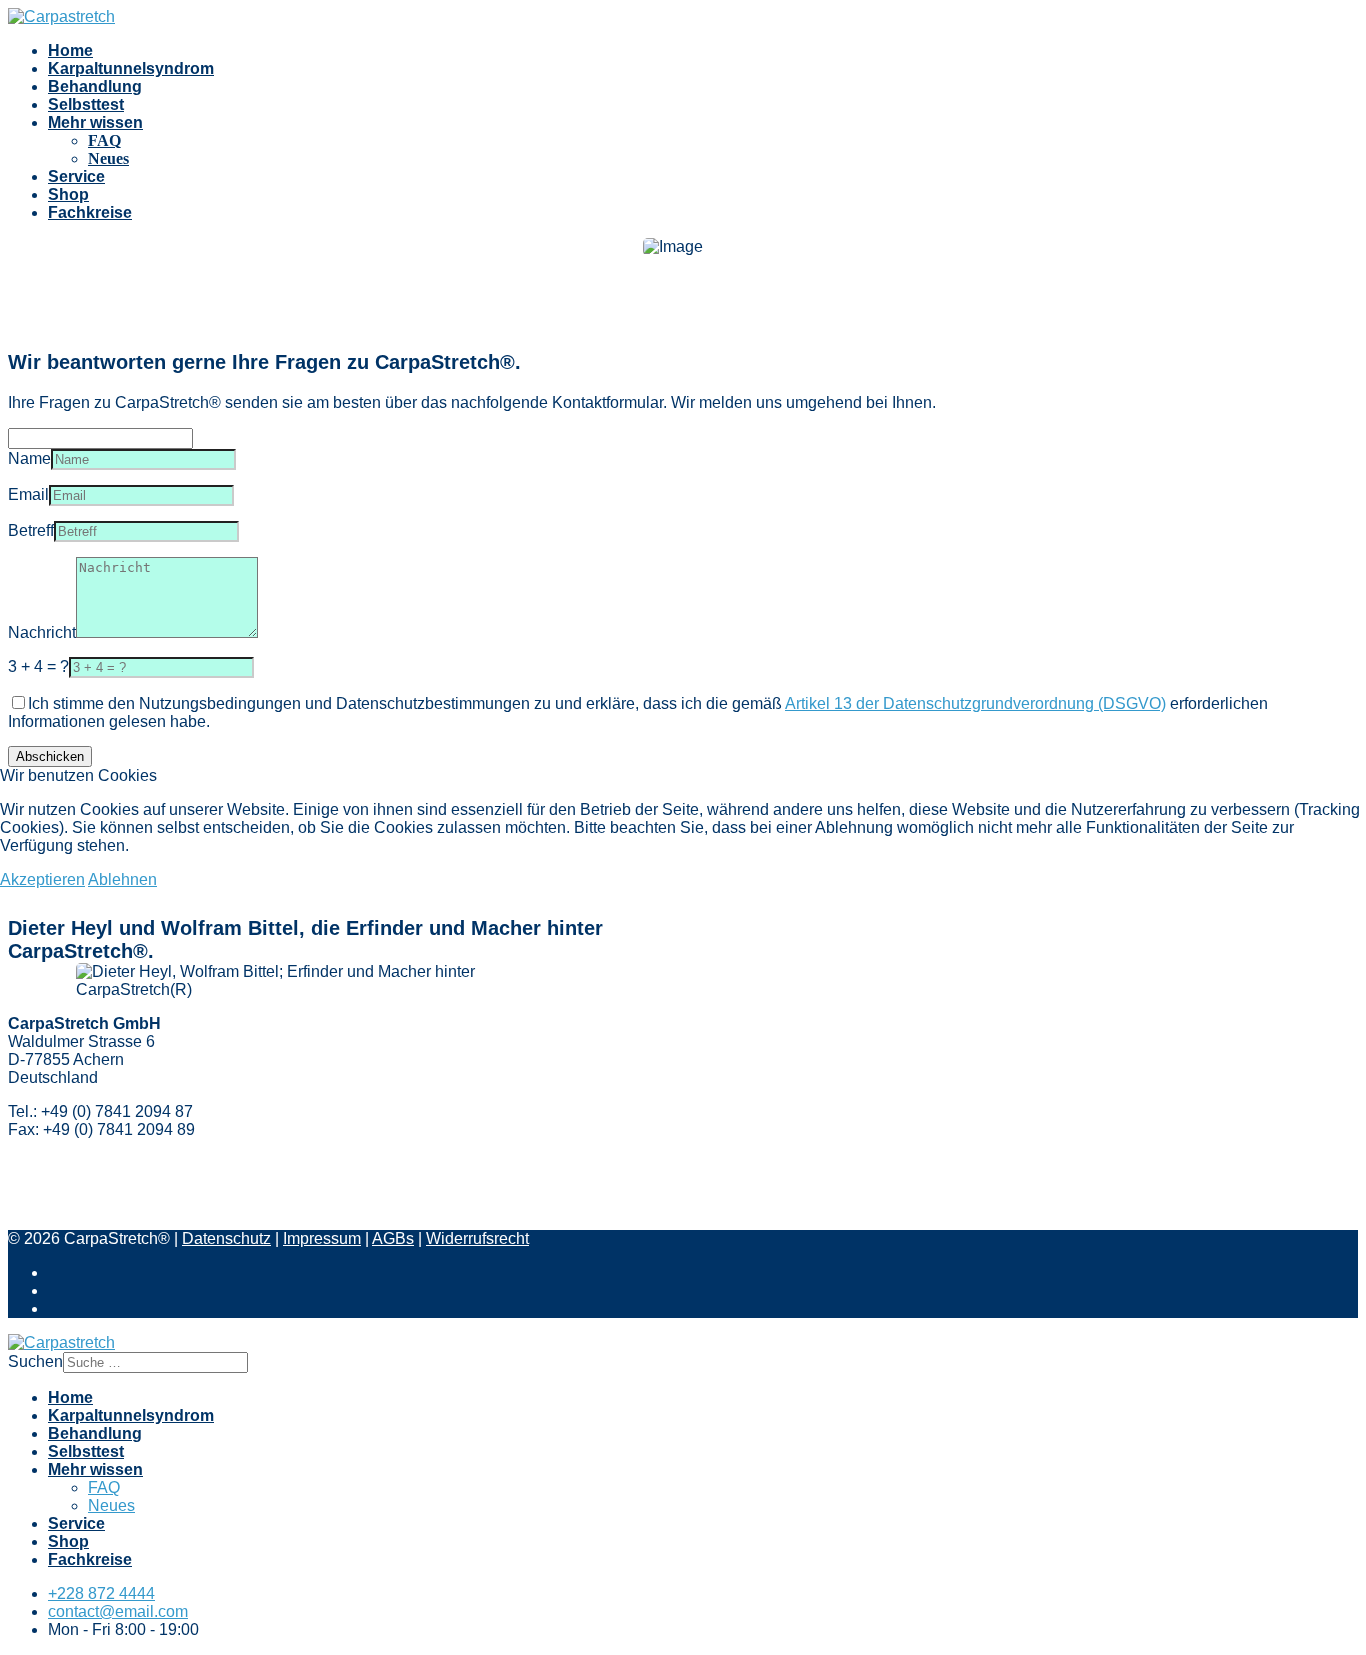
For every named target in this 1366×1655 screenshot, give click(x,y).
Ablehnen (122, 879)
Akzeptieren (42, 879)
